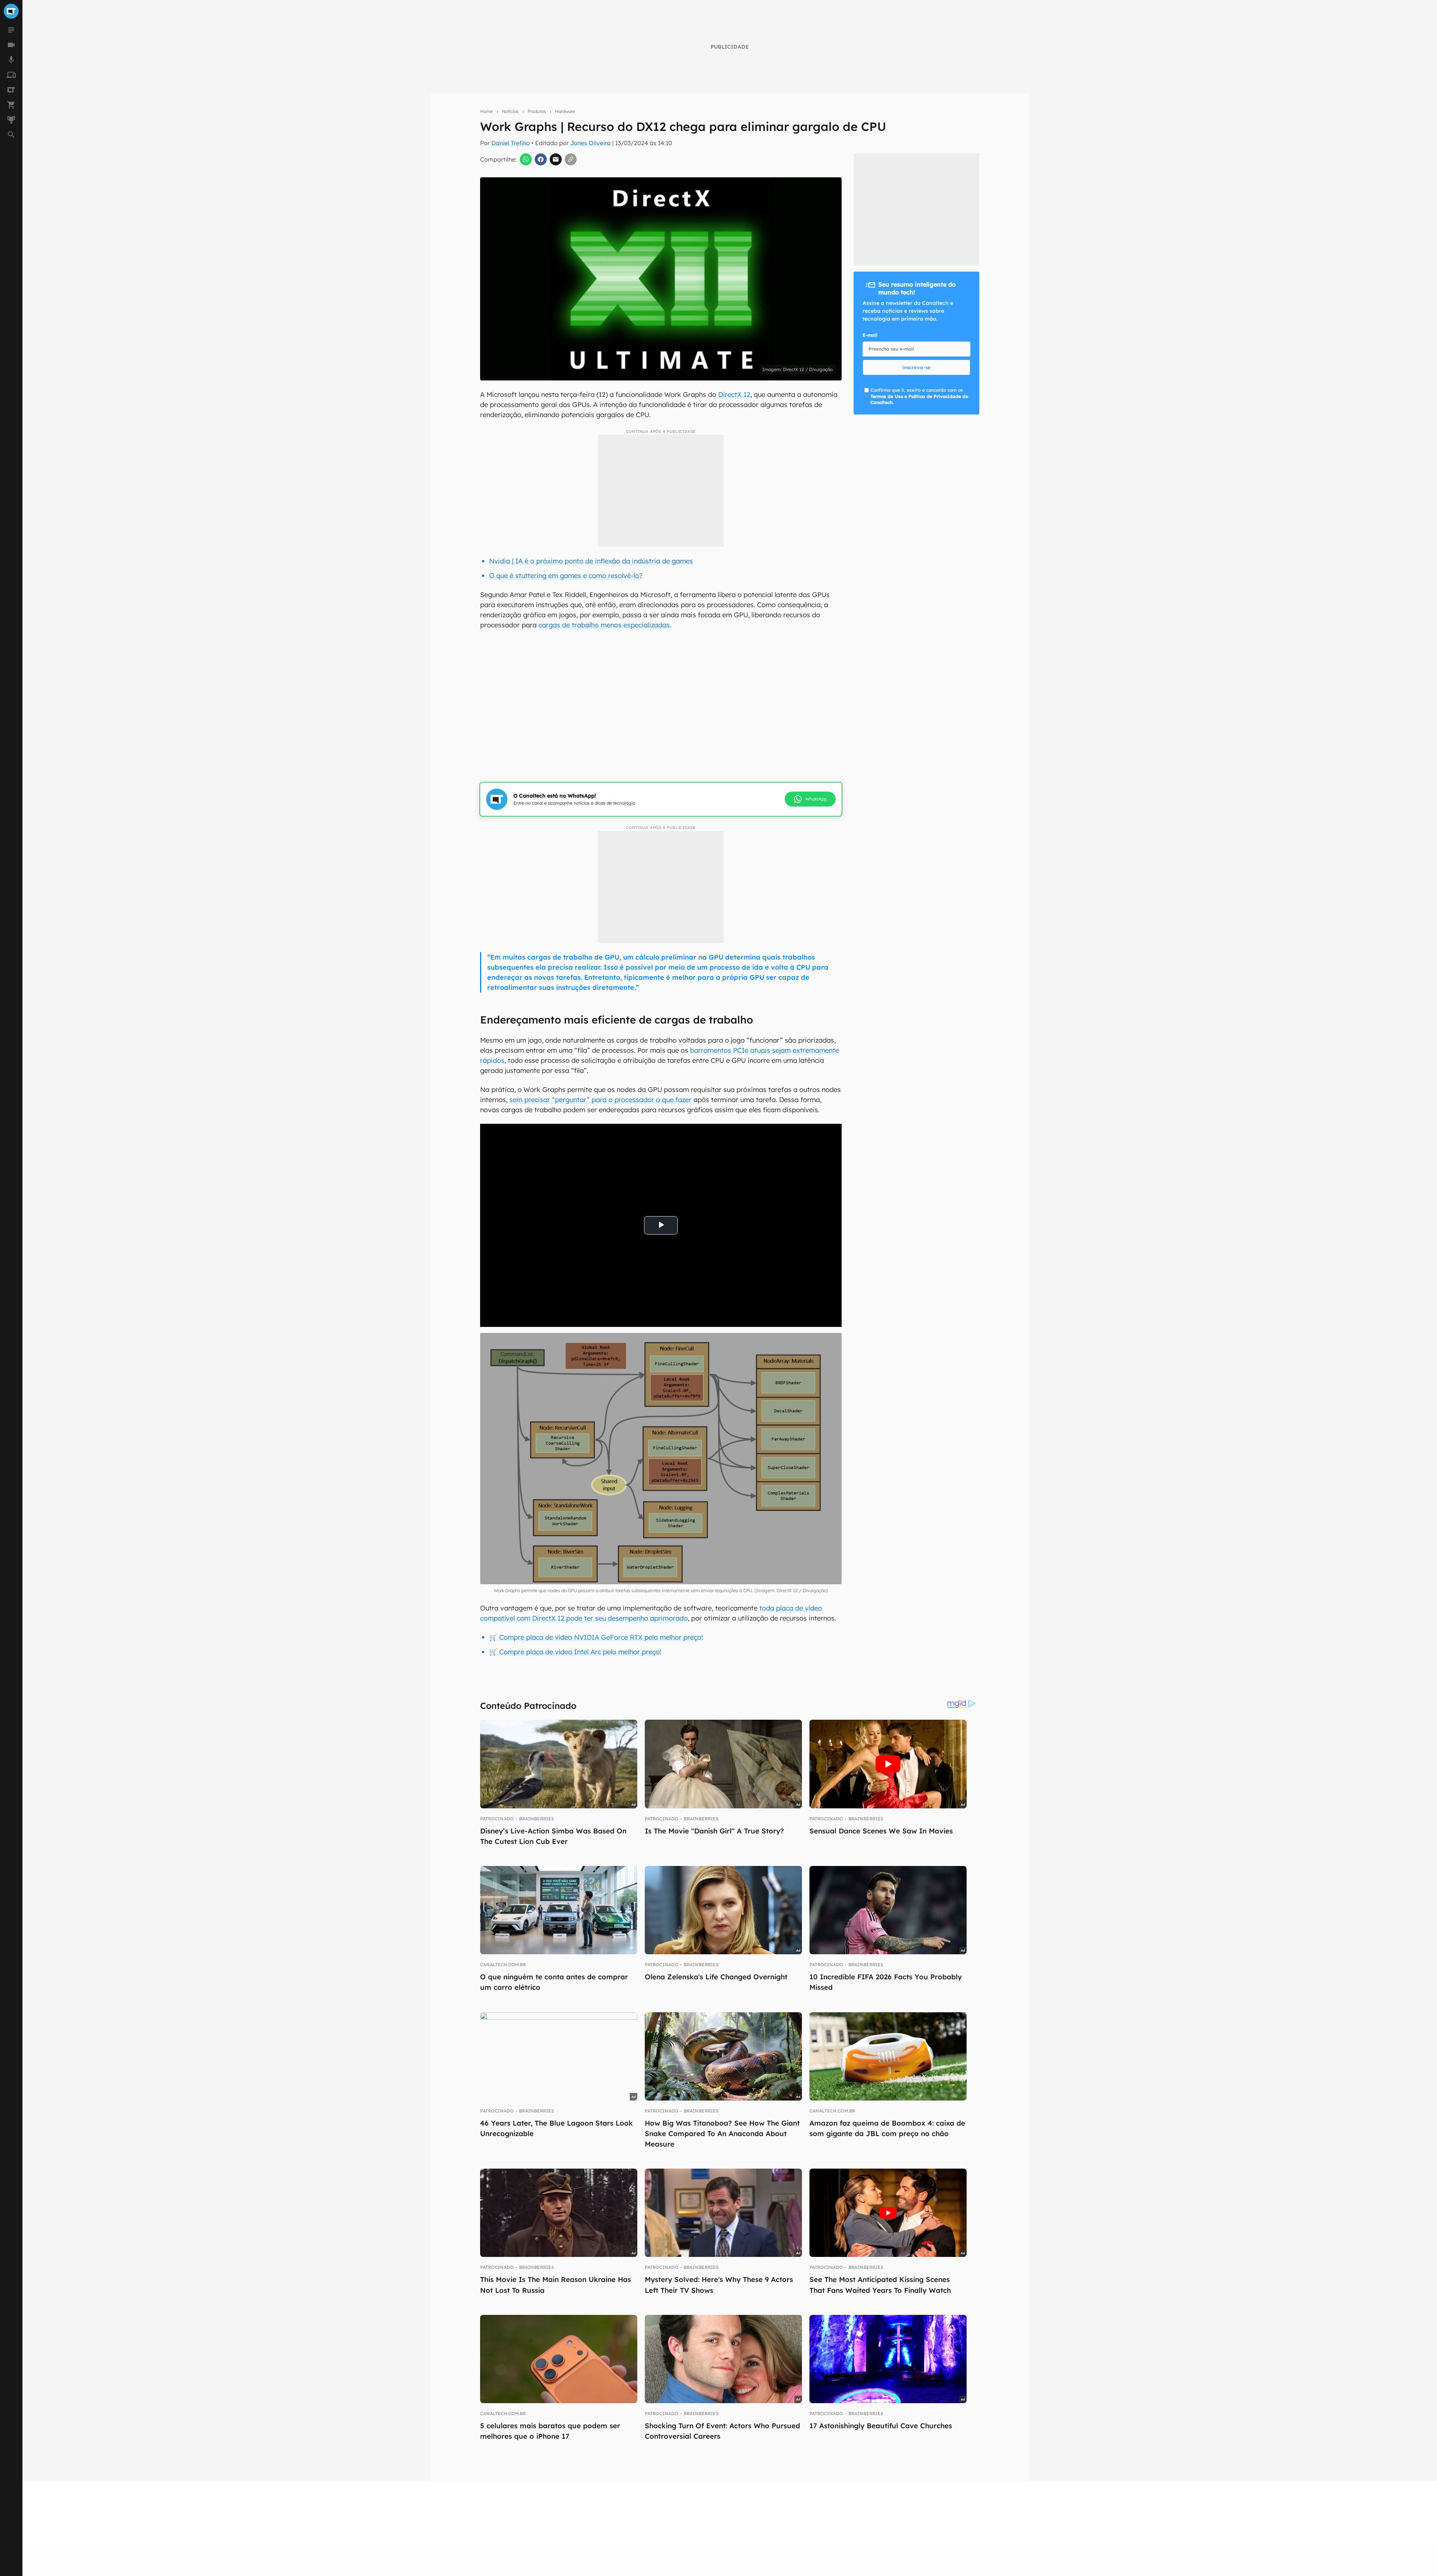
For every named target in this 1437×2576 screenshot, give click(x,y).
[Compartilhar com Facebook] (541, 159)
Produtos (537, 111)
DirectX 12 (734, 394)
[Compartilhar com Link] (571, 159)
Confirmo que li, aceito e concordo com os (919, 396)
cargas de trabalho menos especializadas (604, 625)
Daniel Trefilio (511, 143)
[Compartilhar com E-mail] (556, 159)
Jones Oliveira (591, 143)
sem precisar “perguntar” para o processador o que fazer (600, 1100)
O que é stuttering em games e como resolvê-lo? (566, 576)
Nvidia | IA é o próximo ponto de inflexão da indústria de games (591, 561)
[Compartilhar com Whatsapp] (526, 159)
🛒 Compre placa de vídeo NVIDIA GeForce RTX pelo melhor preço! (596, 1637)
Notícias (510, 111)
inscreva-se (916, 367)
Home (486, 111)
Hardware (565, 111)
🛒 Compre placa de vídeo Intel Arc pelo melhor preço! (575, 1652)
